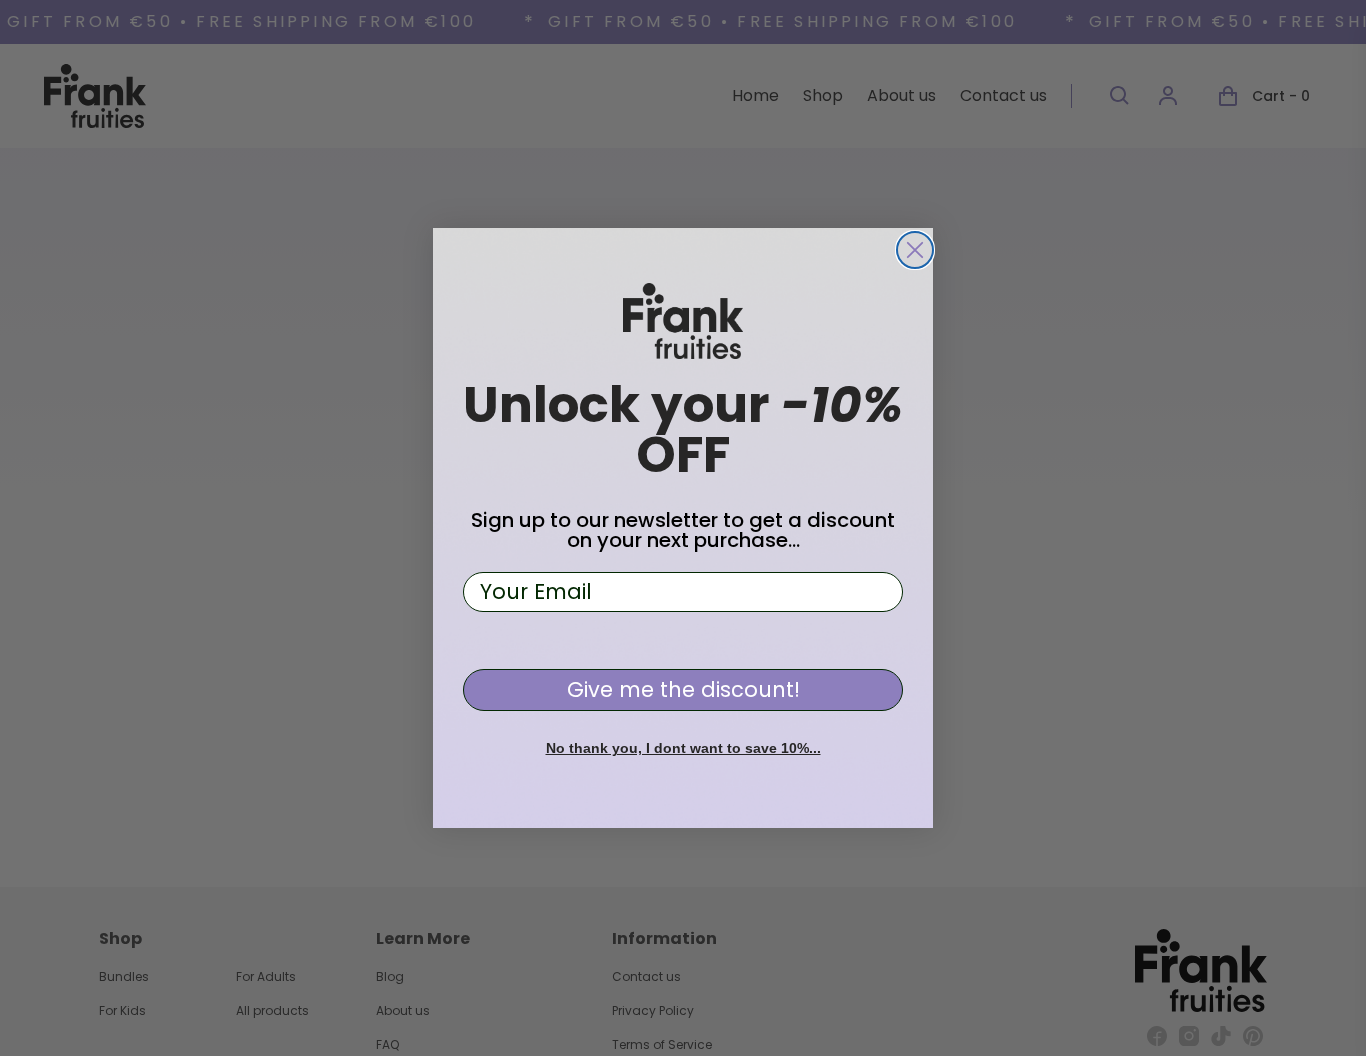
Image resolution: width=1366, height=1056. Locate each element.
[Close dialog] (915, 250)
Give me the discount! (683, 689)
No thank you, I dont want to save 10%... (683, 748)
